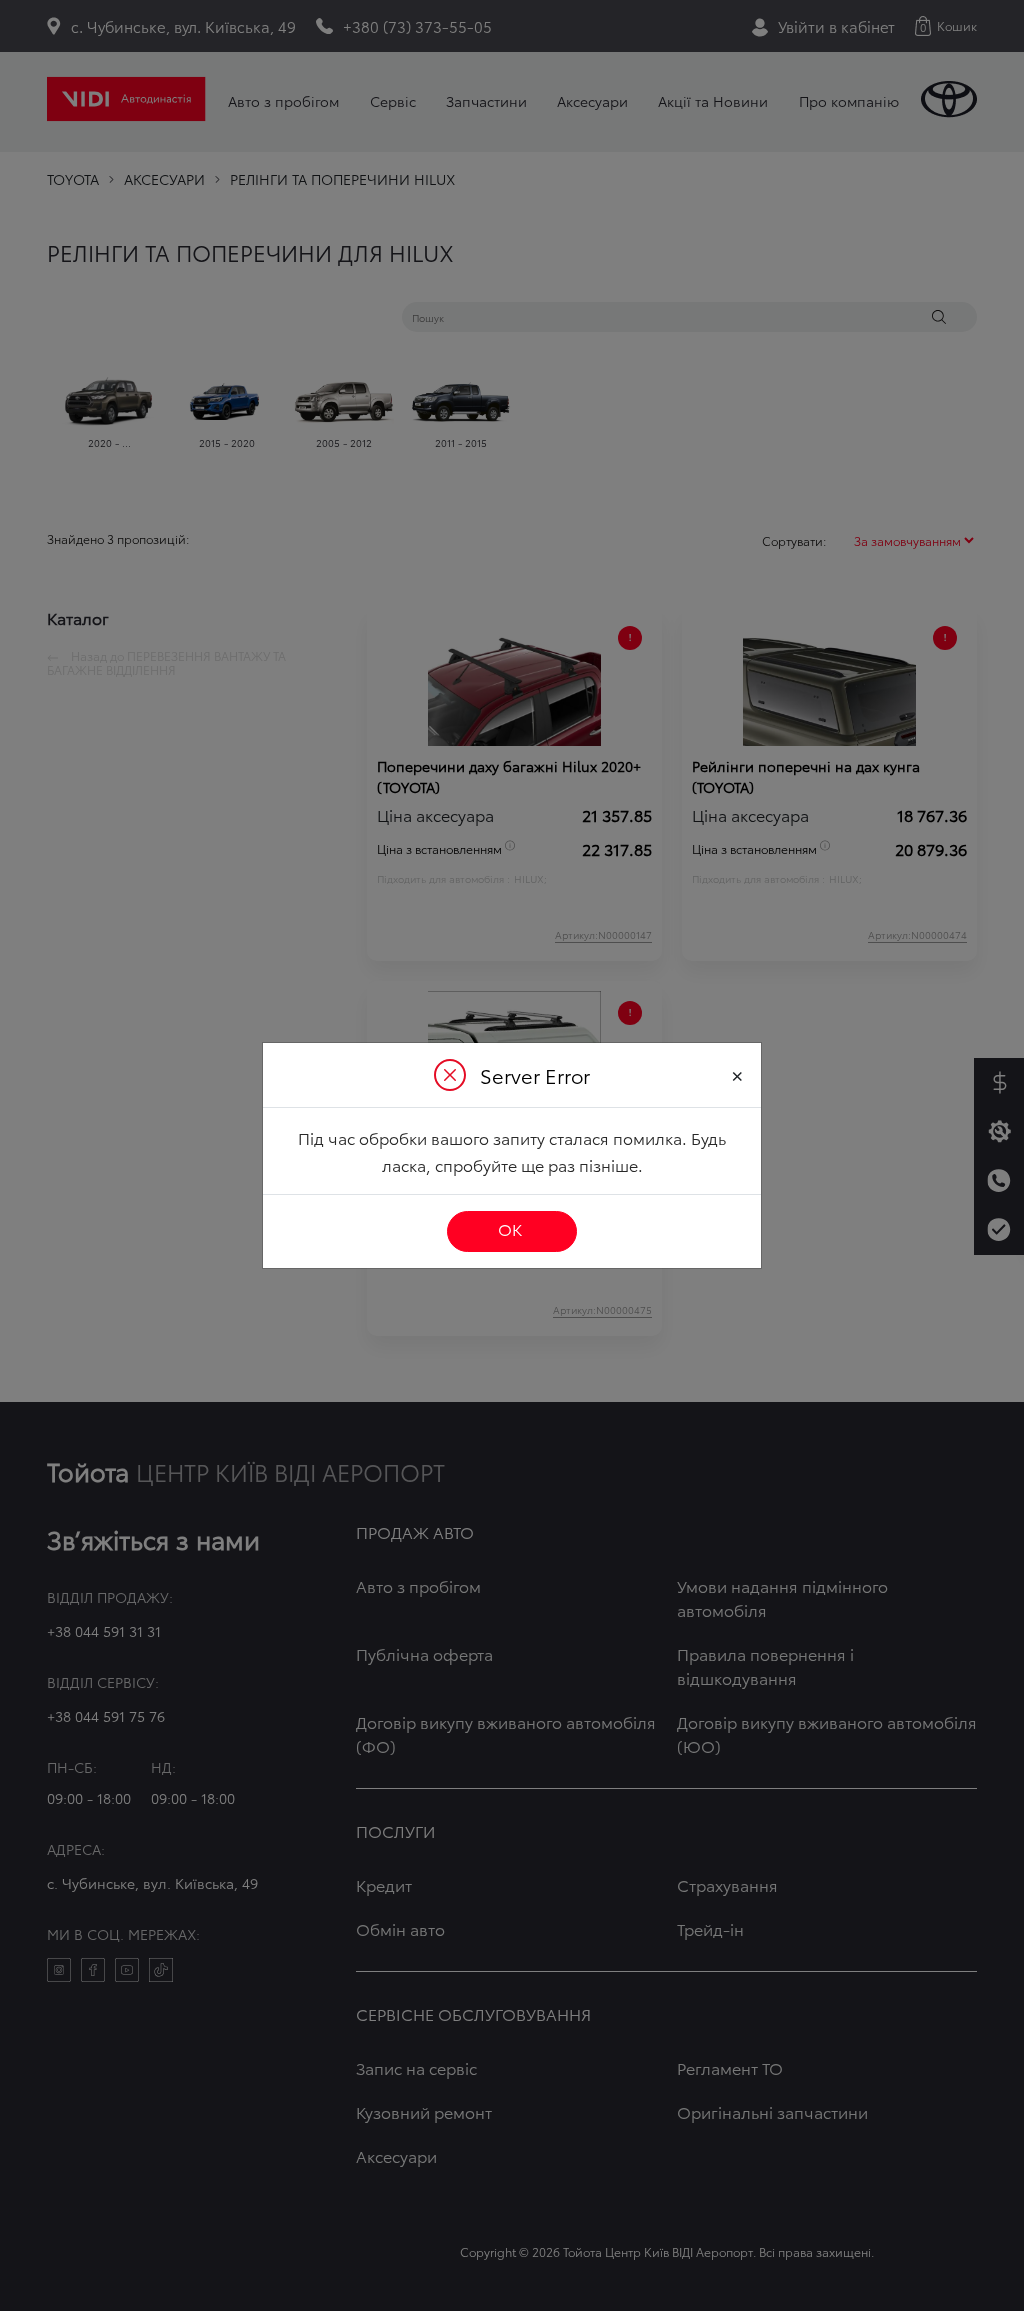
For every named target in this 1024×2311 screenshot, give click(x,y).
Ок (510, 1228)
